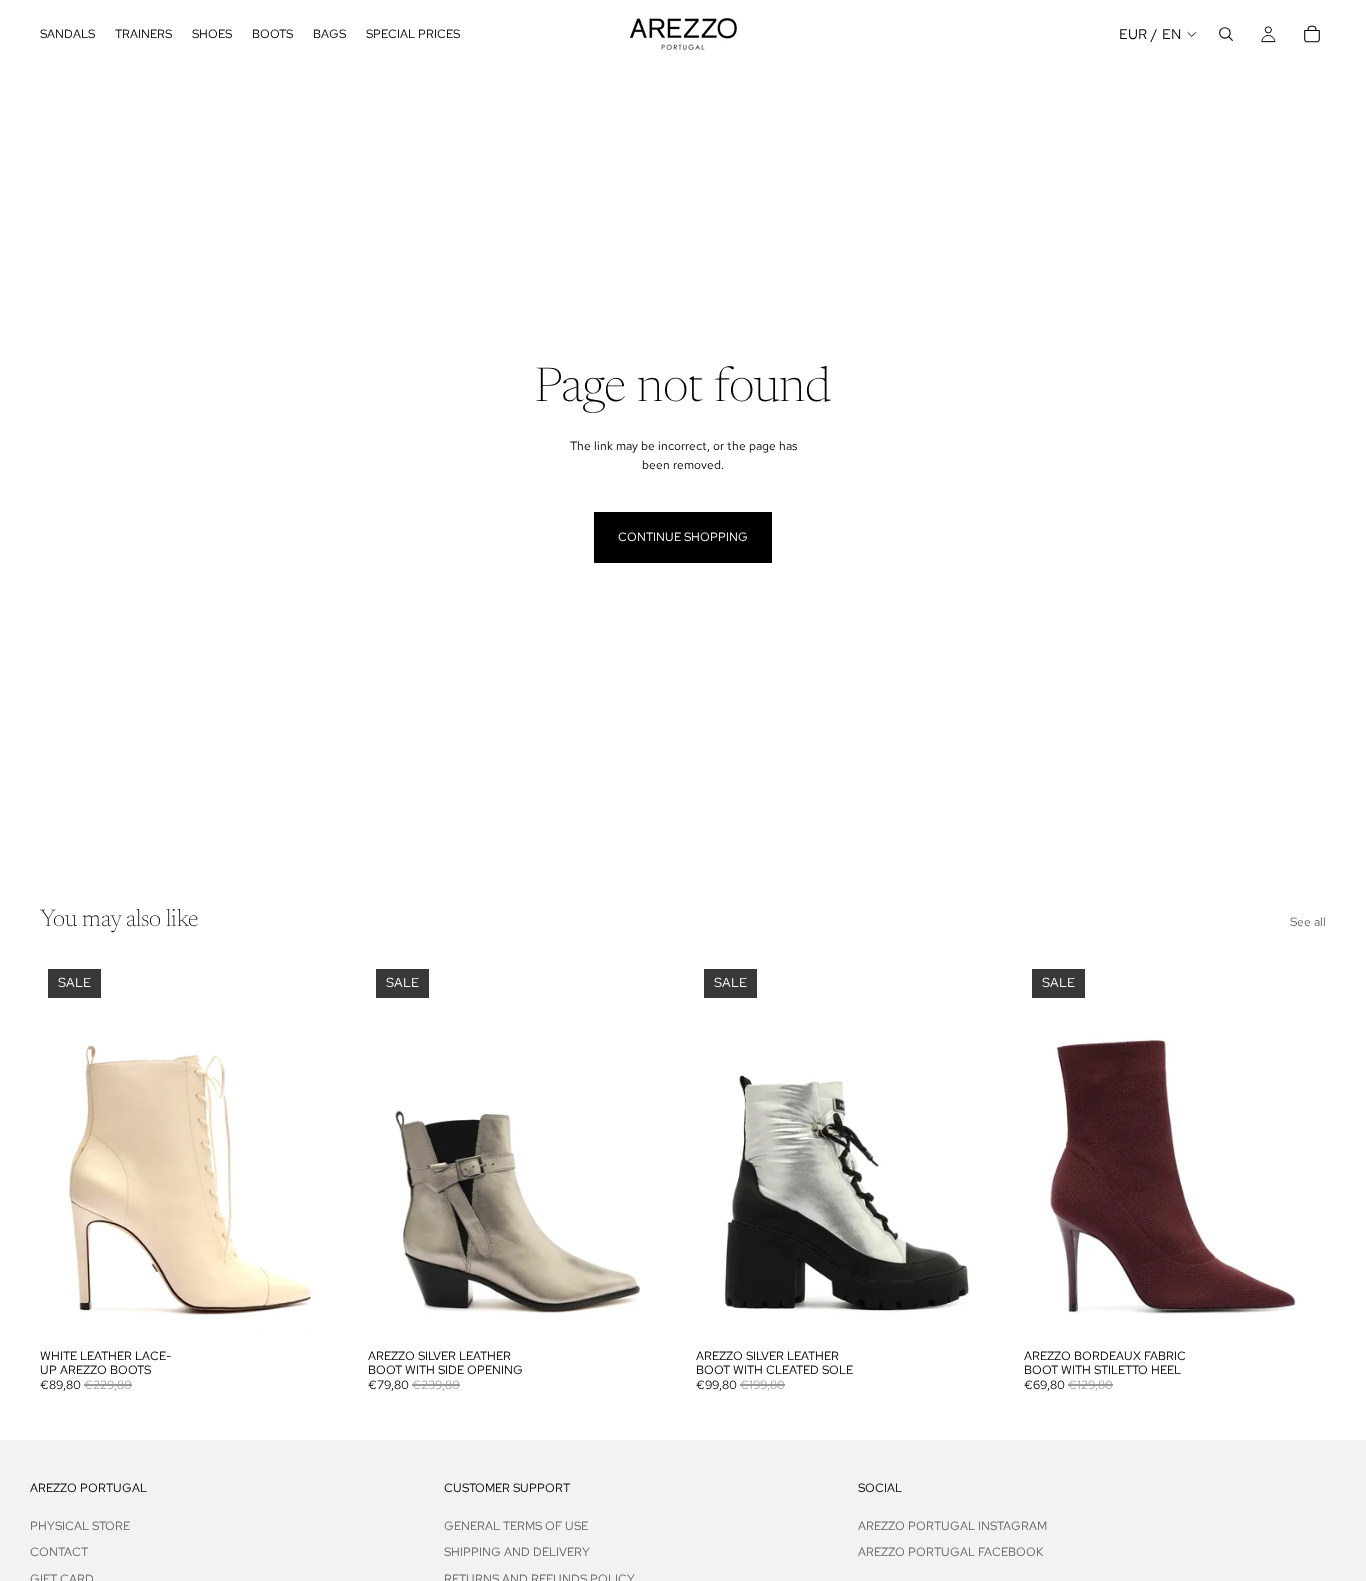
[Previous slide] (70, 1150)
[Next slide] (312, 1150)
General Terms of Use (516, 1526)
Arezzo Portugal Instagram (952, 1526)
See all (1308, 922)
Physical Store (80, 1526)
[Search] (1226, 34)
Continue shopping (683, 537)
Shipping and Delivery (517, 1552)
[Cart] (1312, 34)
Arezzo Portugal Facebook (950, 1552)
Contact (59, 1552)
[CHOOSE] (311, 1308)
